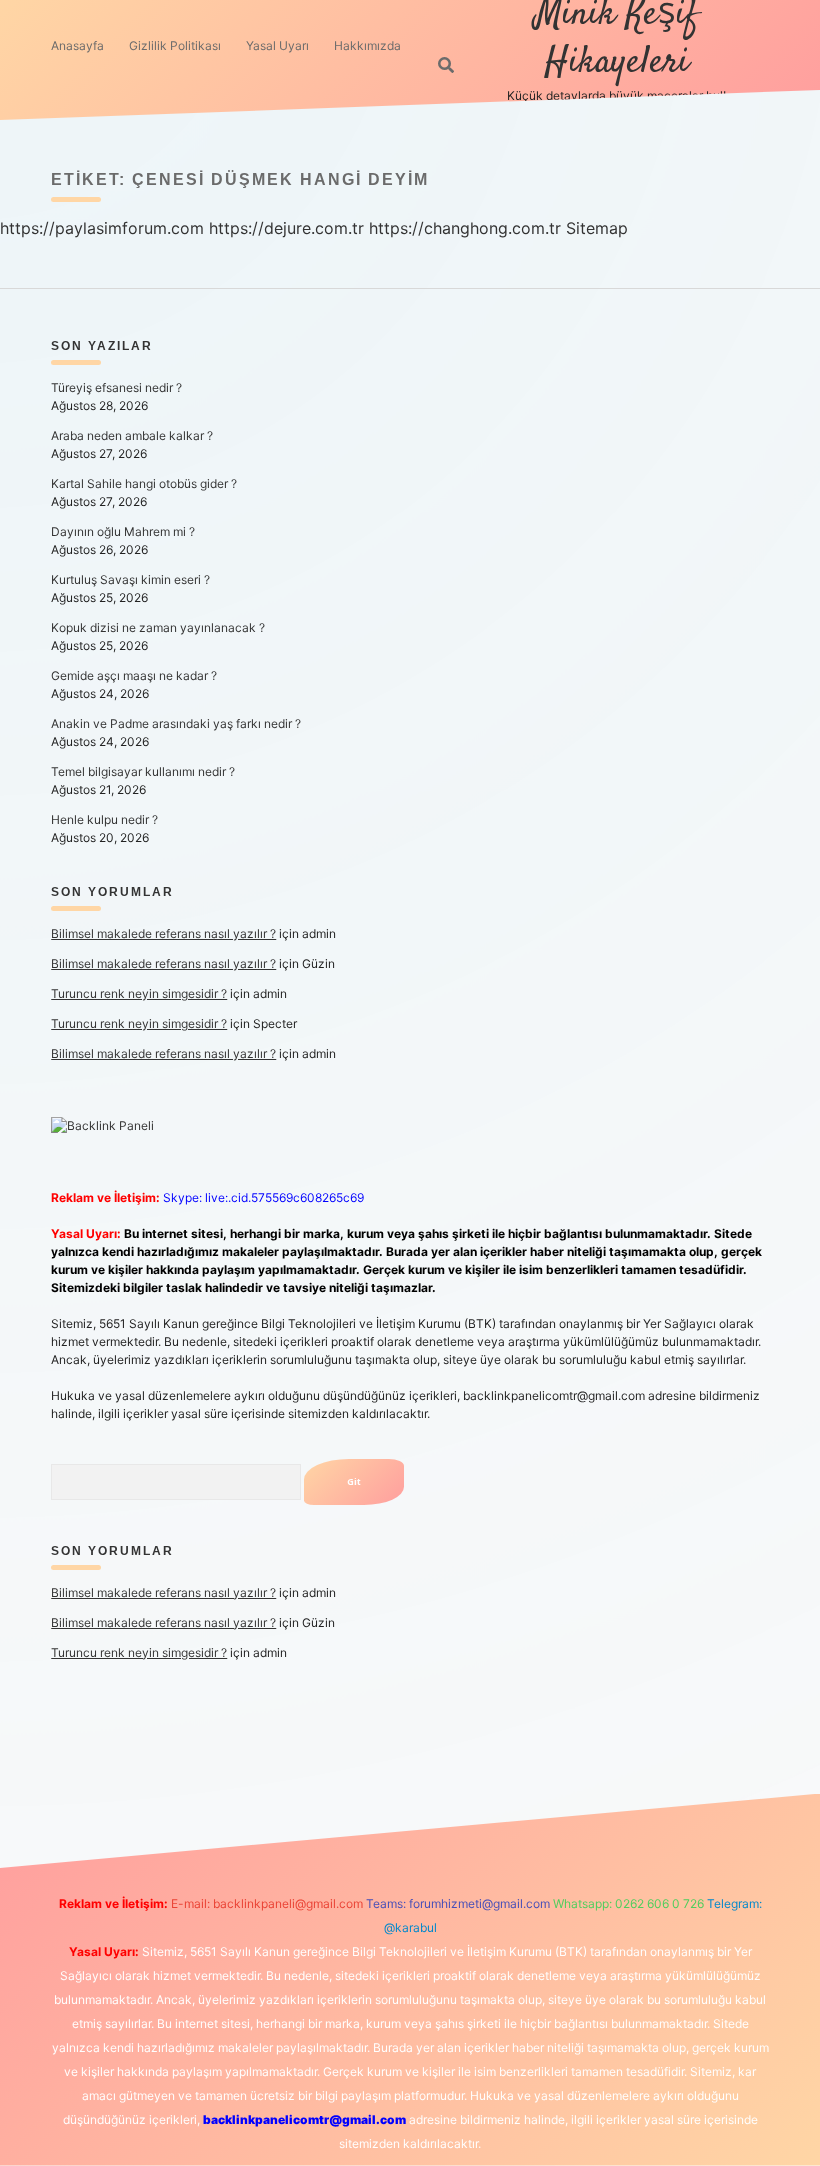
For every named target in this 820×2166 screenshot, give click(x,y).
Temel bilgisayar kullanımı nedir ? (143, 771)
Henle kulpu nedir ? (104, 819)
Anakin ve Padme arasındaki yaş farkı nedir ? (176, 723)
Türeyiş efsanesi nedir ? (116, 387)
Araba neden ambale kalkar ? (132, 435)
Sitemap (597, 228)
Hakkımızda (367, 45)
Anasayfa (77, 45)
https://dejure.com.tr (286, 228)
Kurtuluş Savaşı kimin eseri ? (130, 579)
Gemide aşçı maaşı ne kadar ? (134, 675)
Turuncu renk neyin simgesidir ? (139, 993)
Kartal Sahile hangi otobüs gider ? (144, 483)
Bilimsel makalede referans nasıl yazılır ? (163, 933)
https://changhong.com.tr (465, 228)
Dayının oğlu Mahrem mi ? (123, 531)
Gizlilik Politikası (175, 45)
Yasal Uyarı (277, 45)
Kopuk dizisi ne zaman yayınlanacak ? (158, 627)
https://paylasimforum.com (102, 228)
